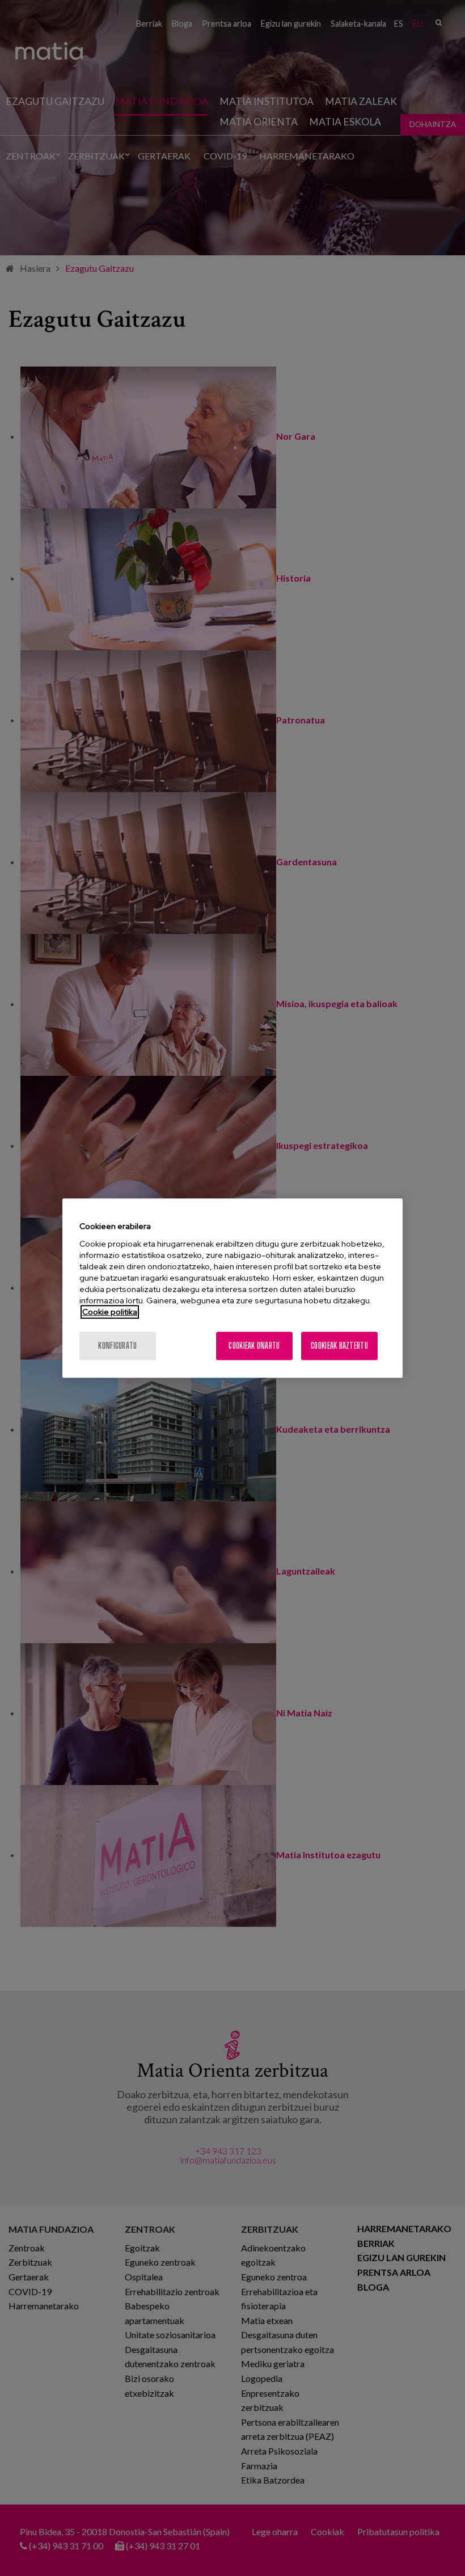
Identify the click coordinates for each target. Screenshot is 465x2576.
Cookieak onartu (254, 1346)
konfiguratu (117, 1346)
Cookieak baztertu (339, 1346)
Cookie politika (110, 1312)
